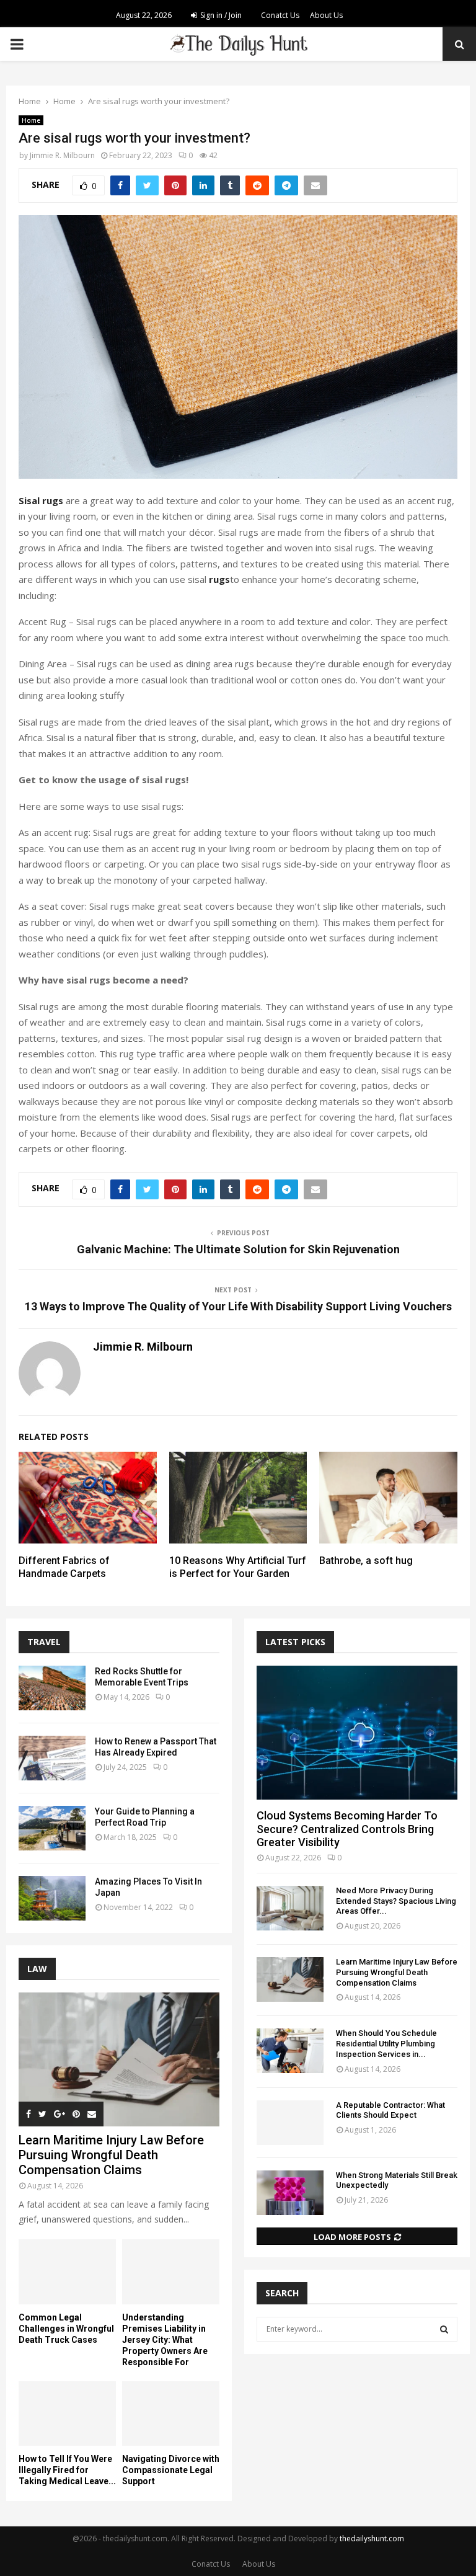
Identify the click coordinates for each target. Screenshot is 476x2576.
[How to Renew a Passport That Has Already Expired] (52, 1758)
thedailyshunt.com (372, 2538)
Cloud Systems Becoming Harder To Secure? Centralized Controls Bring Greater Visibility (347, 1829)
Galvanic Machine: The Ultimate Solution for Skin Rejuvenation (238, 1249)
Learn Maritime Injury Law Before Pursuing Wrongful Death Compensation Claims (111, 2155)
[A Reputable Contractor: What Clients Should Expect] (290, 2123)
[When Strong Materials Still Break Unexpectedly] (290, 2193)
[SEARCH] (444, 2329)
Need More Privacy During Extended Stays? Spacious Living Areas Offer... (396, 1901)
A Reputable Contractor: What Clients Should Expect (390, 2110)
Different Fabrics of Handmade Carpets (64, 1567)
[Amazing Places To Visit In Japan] (52, 1898)
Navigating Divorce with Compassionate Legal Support (171, 2470)
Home (31, 120)
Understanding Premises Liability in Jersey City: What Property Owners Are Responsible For (165, 2340)
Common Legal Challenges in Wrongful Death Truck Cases (66, 2329)
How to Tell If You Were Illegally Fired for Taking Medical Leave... (67, 2470)
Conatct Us (280, 15)
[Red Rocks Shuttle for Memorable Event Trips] (52, 1688)
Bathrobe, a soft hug (366, 1561)
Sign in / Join (220, 15)
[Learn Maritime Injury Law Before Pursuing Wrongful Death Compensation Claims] (119, 2059)
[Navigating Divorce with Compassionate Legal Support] (171, 2414)
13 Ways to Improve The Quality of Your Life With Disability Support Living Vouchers (238, 1306)
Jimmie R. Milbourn (62, 155)
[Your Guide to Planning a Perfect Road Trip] (52, 1828)
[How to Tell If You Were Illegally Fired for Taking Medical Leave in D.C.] (67, 2414)
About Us (326, 15)
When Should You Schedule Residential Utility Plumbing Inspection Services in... (386, 2044)
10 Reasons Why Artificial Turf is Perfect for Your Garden (238, 1567)
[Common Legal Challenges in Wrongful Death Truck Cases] (67, 2272)
